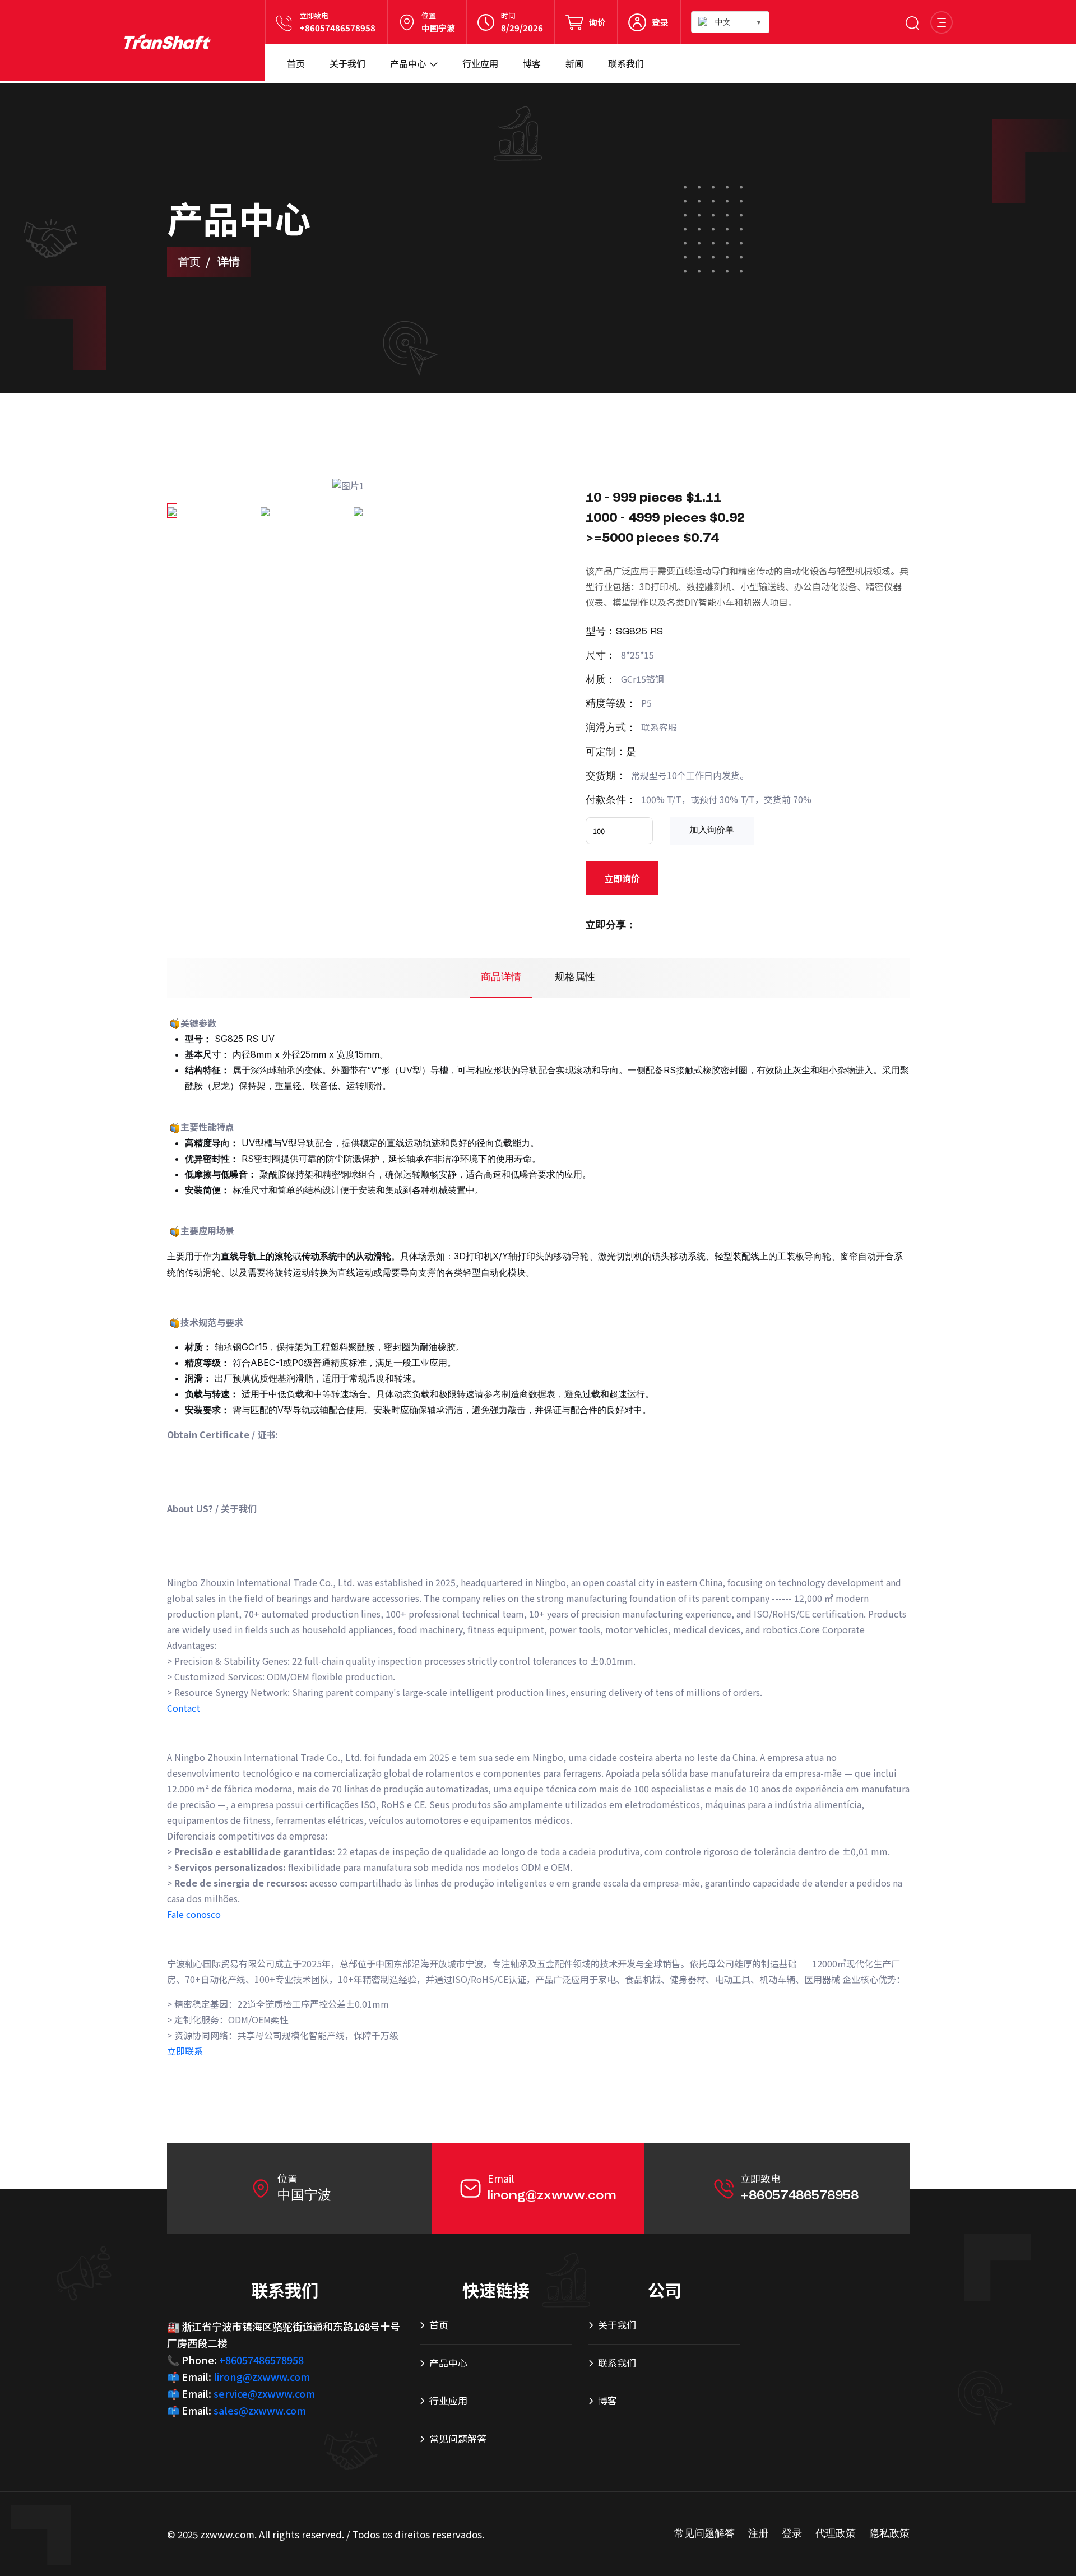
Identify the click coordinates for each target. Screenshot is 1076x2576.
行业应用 (480, 63)
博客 (532, 63)
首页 (296, 63)
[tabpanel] (349, 485)
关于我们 (347, 63)
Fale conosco (194, 1914)
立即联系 (185, 2051)
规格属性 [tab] (575, 977)
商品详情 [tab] (501, 977)
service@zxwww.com (264, 2393)
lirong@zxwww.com (552, 2196)
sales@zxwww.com (260, 2410)
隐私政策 (889, 2534)
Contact (184, 1708)
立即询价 (622, 878)
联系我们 (626, 63)
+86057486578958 (337, 28)
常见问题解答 (458, 2438)
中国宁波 (438, 28)
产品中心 (408, 63)
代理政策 (836, 2534)
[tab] (172, 511)
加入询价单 (712, 831)
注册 (758, 2534)
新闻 (574, 63)
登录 (660, 22)
